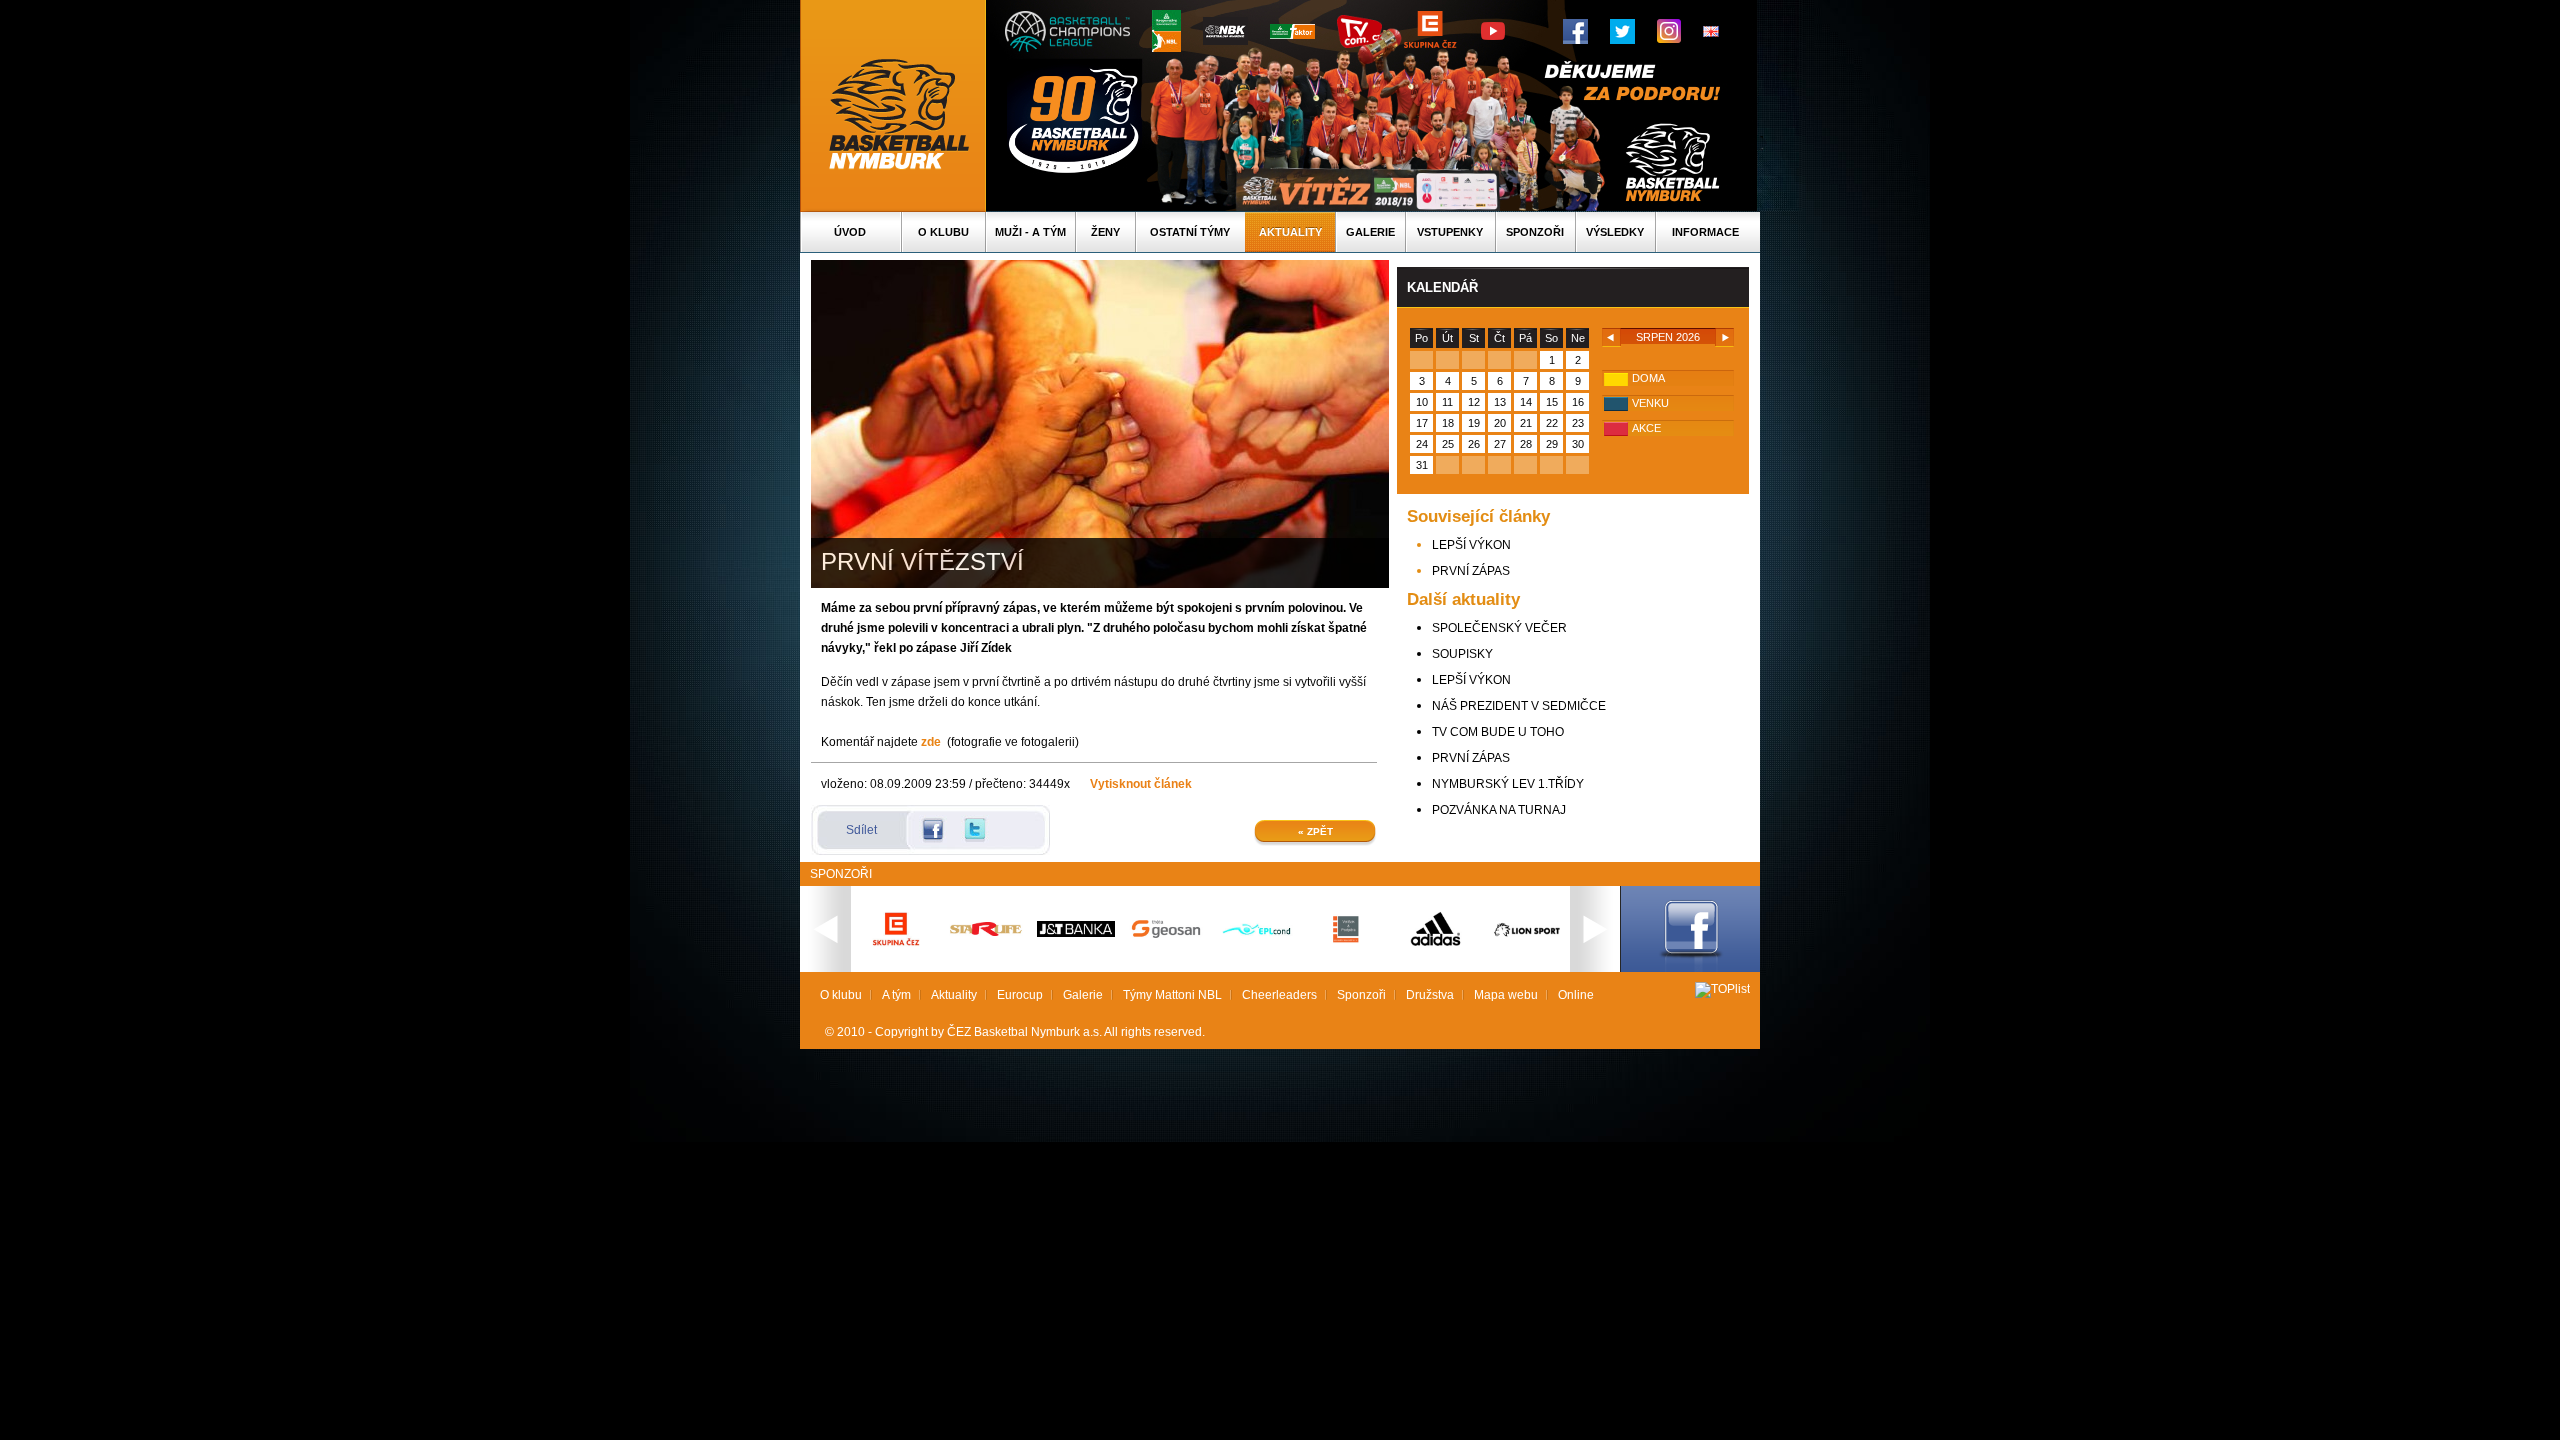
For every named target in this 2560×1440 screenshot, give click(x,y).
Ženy (1105, 232)
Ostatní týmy (1190, 232)
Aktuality (1290, 232)
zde (931, 742)
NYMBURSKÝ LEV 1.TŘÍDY (1508, 784)
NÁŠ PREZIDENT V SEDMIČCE (1519, 706)
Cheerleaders (1279, 995)
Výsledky (1615, 232)
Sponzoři (1535, 232)
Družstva (1430, 995)
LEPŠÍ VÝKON (1471, 545)
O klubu (943, 232)
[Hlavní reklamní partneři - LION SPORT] (1526, 939)
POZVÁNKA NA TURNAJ (1499, 810)
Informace (1705, 232)
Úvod (850, 232)
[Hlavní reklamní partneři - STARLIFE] (986, 932)
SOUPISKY (1462, 654)
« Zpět (1315, 831)
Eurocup (1020, 995)
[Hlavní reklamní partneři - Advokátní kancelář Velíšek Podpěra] (1346, 940)
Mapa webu (1506, 995)
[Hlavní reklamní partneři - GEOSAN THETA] (1166, 934)
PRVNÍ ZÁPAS (1471, 571)
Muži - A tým (1030, 232)
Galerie (1370, 232)
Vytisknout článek (1141, 784)
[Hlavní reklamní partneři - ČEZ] (896, 952)
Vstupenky (1450, 232)
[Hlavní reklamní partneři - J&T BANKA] (1076, 933)
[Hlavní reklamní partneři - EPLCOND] (1256, 952)
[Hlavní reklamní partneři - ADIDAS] (1436, 944)
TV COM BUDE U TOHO (1498, 732)
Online (1576, 995)
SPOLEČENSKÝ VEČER (1499, 628)
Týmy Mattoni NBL (1172, 995)
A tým (896, 995)
